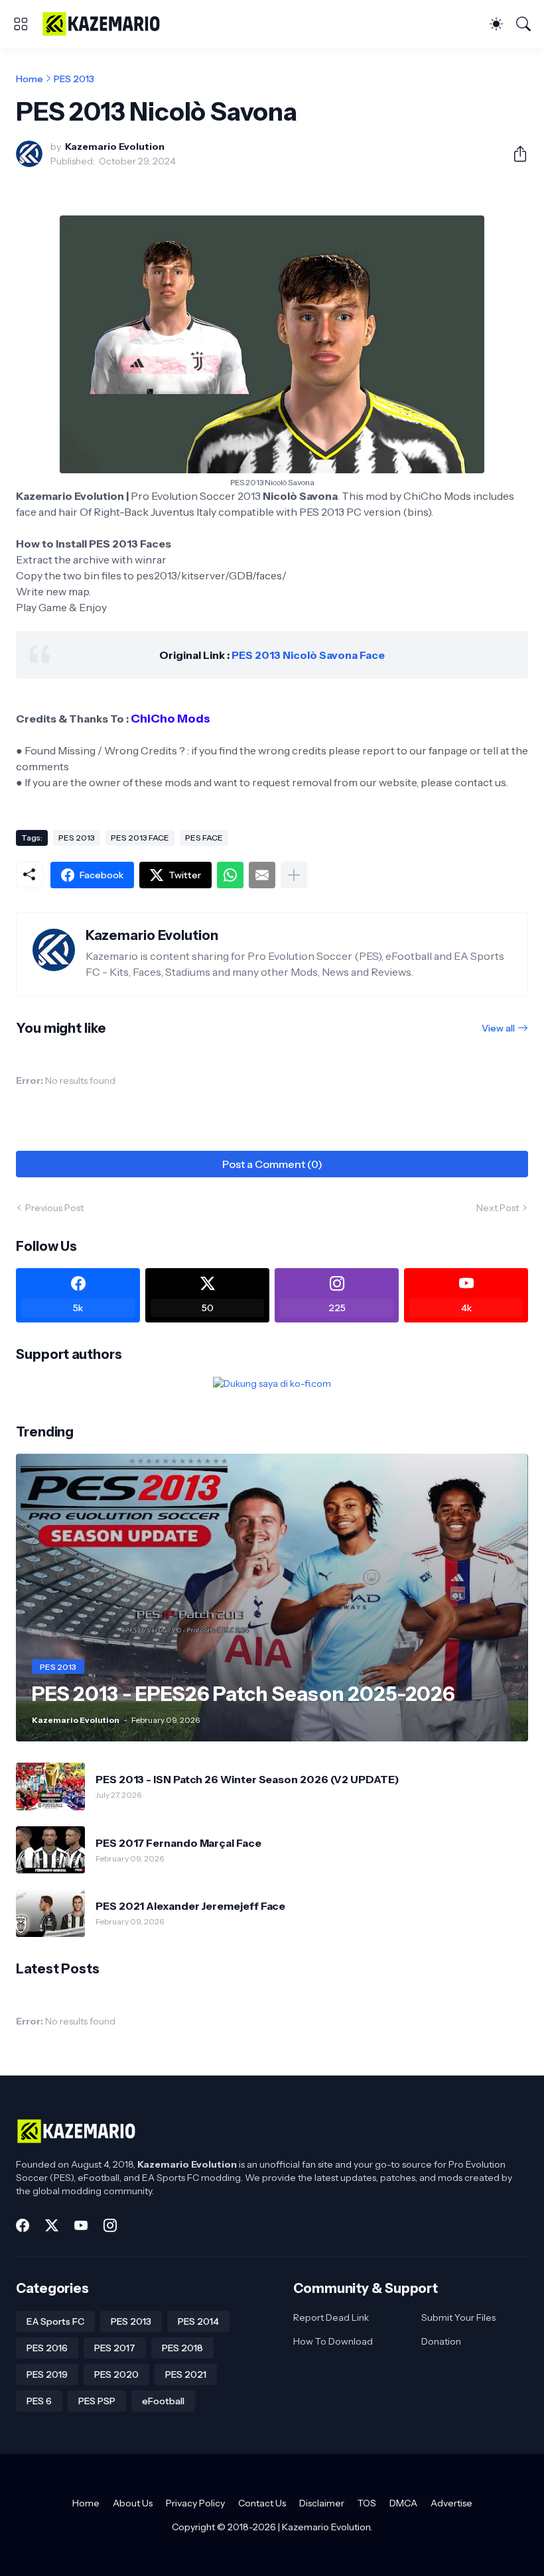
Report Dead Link (331, 2317)
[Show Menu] (21, 24)
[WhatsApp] (230, 875)
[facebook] (23, 2225)
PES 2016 (47, 2348)
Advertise (451, 2503)
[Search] (523, 24)
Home (30, 79)
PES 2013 (74, 79)
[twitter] (52, 2225)
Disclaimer (322, 2503)
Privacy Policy (195, 2503)
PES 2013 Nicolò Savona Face (308, 655)
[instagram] (110, 2225)
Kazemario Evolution (326, 2527)
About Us (133, 2503)
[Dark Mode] (496, 24)
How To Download (333, 2341)
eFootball (163, 2401)
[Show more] (294, 875)
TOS (367, 2503)
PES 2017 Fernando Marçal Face (178, 1843)
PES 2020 (116, 2374)
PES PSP (97, 2401)
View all (498, 1028)
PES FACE (204, 838)
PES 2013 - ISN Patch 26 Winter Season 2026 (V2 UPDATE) (247, 1779)
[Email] (262, 875)
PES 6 (39, 2401)
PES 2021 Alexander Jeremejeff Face (190, 1906)
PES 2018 (182, 2348)
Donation (441, 2341)
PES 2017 (115, 2348)
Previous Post (54, 1208)
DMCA (403, 2503)
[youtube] (81, 2225)
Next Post (498, 1208)
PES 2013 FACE (140, 838)
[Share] (515, 154)
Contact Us (262, 2503)
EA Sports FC (55, 2321)
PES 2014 (198, 2321)
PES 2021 (186, 2374)
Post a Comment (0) (272, 1164)
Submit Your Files (458, 2317)
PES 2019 (47, 2374)
